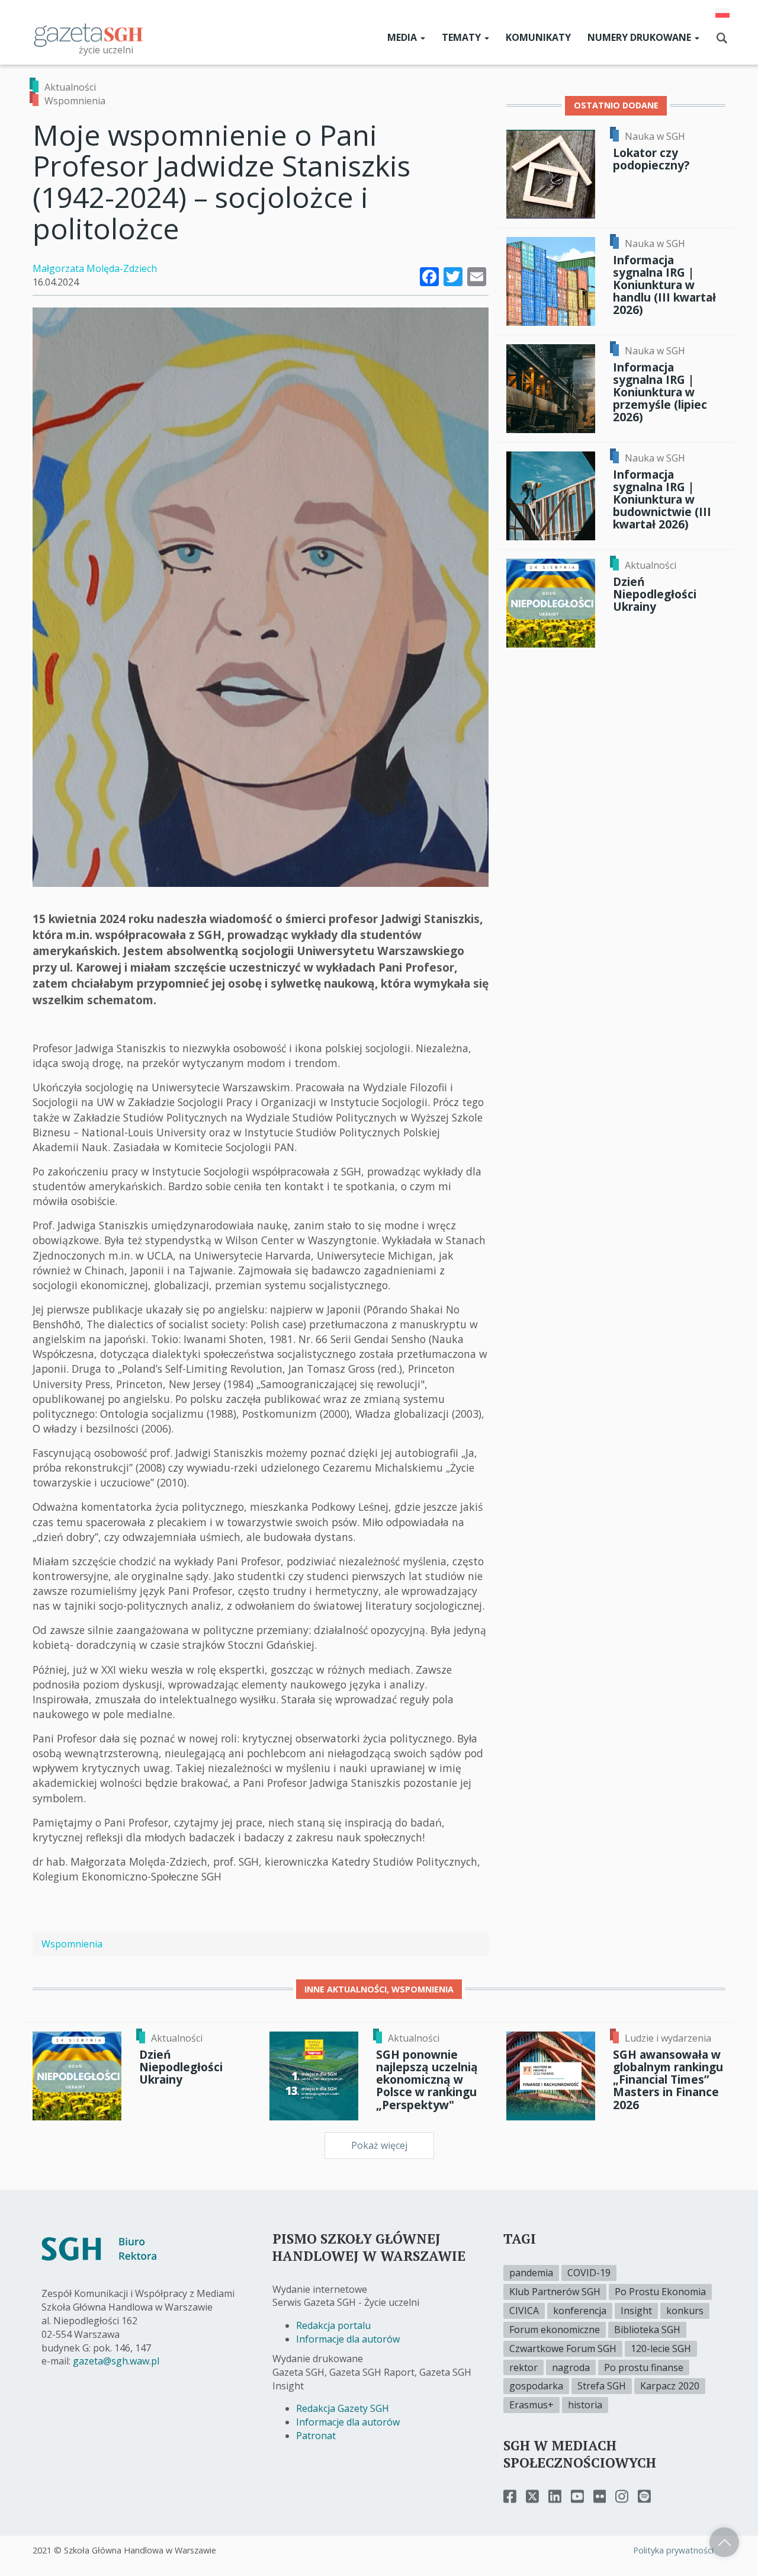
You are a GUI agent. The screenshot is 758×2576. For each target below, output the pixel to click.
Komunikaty (538, 37)
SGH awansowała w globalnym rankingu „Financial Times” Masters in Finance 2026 (668, 2080)
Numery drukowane (640, 37)
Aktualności (70, 87)
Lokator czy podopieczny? (651, 159)
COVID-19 (589, 2273)
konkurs (685, 2311)
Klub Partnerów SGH (555, 2292)
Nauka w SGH (655, 136)
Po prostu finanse (644, 2367)
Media (403, 37)
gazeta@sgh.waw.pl (116, 2361)
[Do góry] (724, 2542)
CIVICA (524, 2311)
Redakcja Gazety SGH (343, 2408)
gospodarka (536, 2386)
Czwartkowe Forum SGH (563, 2348)
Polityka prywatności (673, 2550)
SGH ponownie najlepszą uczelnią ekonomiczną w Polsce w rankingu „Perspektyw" (427, 2080)
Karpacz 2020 (670, 2386)
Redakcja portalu (333, 2325)
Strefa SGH (602, 2386)
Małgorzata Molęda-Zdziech (95, 268)
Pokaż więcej (379, 2145)
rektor (523, 2367)
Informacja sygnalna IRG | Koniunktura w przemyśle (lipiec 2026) (660, 392)
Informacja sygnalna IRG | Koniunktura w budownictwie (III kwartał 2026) (662, 499)
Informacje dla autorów (348, 2339)
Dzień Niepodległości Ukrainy (655, 594)
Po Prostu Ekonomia (660, 2292)
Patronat (316, 2436)
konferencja (580, 2311)
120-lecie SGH (661, 2348)
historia (585, 2405)
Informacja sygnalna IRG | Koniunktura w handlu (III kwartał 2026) (664, 285)
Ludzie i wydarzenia (668, 2038)
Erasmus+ (531, 2405)
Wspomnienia (75, 101)
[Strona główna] (89, 34)
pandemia (531, 2273)
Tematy (462, 37)
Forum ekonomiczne (555, 2330)
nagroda (571, 2367)
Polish (722, 13)
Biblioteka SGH (647, 2330)
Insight (636, 2311)
